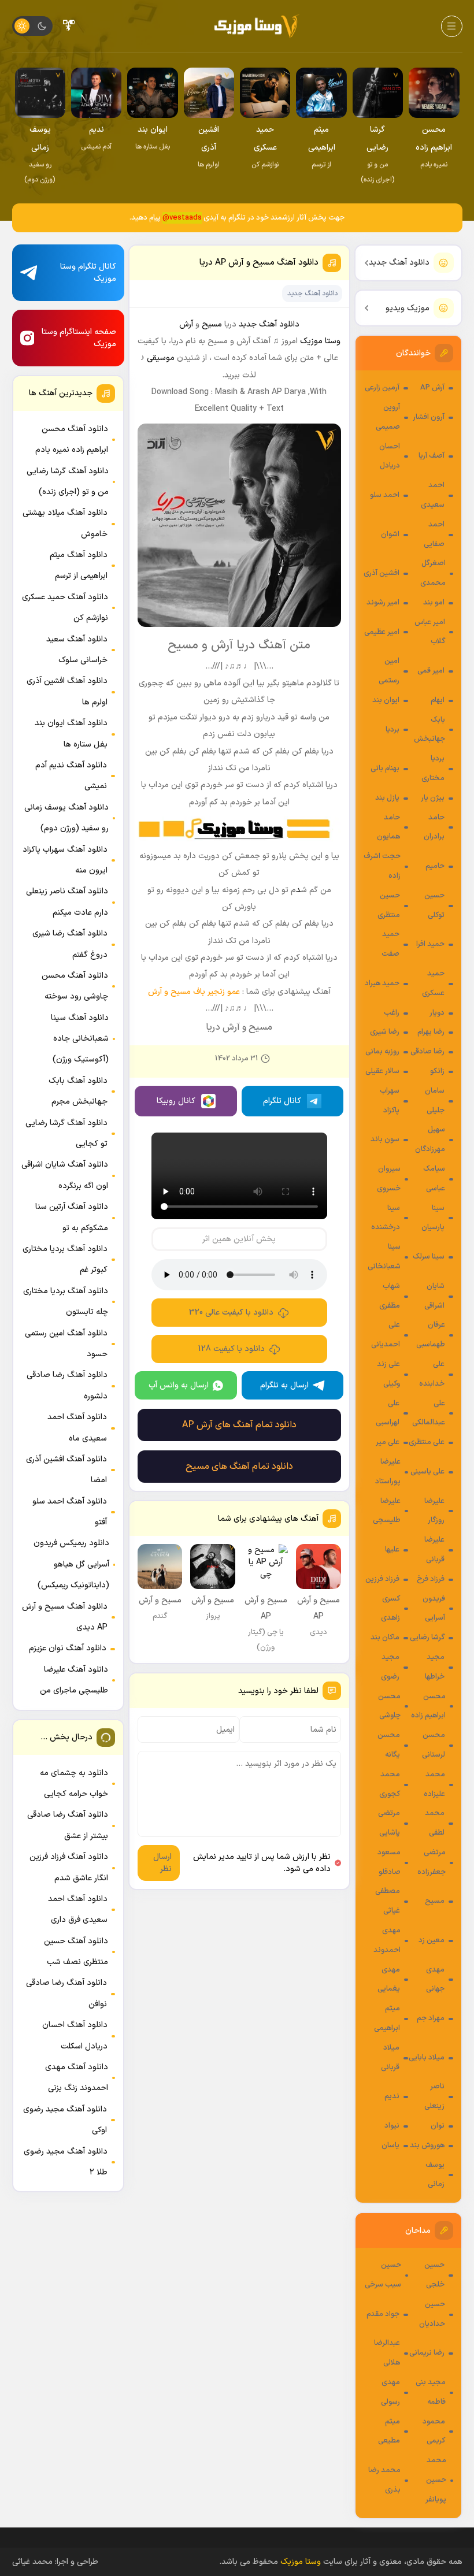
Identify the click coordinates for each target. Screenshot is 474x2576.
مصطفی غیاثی (388, 1901)
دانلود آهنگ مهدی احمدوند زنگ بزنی (77, 2078)
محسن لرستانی (434, 1745)
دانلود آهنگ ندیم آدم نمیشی (71, 776)
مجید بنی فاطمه (431, 2392)
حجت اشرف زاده (382, 866)
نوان (438, 2126)
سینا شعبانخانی (384, 1257)
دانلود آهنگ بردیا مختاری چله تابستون (66, 1302)
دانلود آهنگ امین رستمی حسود (66, 1344)
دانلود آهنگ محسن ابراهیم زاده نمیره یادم (72, 439)
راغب (392, 1013)
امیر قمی (431, 671)
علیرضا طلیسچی (387, 1511)
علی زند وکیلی (388, 1374)
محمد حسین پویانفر (436, 2480)
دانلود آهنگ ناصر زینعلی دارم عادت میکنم (67, 902)
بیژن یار (433, 798)
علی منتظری (427, 1442)
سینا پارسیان (433, 1218)
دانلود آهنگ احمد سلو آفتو (70, 1512)
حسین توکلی (434, 905)
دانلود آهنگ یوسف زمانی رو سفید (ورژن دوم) (66, 818)
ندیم (392, 2096)
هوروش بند (427, 2146)
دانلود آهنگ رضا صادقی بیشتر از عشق (68, 1825)
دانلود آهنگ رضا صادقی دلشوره (67, 1385)
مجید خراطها (435, 1667)
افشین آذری (382, 573)
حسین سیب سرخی (383, 2275)
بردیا (392, 730)
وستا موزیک (320, 341)
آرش (186, 324)
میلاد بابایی (427, 2058)
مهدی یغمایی (389, 1980)
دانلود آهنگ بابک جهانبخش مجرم (78, 1091)
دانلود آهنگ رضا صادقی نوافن (66, 1993)
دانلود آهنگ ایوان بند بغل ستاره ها (71, 734)
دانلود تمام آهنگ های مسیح (239, 1467)
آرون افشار (429, 417)
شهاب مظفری (390, 1296)
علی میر (388, 1442)
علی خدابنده (432, 1374)
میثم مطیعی (389, 2432)
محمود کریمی (434, 2432)
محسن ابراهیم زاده (428, 1706)
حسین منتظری (389, 905)
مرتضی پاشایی (389, 1823)
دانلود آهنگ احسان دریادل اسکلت (75, 2035)
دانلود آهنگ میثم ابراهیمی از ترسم (79, 565)
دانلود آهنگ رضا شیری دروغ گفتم (70, 944)
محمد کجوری (390, 1784)
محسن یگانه (389, 1745)
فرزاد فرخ (431, 1579)
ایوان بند (386, 700)
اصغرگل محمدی (433, 573)
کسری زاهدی (390, 1609)
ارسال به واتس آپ (179, 1385)
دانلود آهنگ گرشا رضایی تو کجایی (66, 1133)
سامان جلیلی (435, 1101)
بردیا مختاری (433, 769)
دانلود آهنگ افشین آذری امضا (66, 1470)
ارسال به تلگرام (284, 1385)
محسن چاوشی (389, 1706)
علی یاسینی (427, 1472)
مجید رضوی (390, 1667)
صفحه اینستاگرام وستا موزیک (79, 338)
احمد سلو (385, 495)
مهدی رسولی (390, 2392)
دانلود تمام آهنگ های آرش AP (239, 1425)
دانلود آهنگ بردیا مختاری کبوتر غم (65, 1259)
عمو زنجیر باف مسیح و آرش (194, 992)
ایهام (438, 700)
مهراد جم (431, 2018)
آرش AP (432, 388)
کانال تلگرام (282, 1101)
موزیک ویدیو (408, 308)
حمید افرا (430, 944)
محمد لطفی (435, 1823)
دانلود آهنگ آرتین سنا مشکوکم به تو (72, 1217)
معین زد (432, 1940)
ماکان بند (385, 1638)
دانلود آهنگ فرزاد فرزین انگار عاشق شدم (69, 1867)
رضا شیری (385, 1032)
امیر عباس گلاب (430, 632)
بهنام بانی (385, 769)
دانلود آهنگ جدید (399, 263)
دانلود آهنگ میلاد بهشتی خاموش (65, 523)
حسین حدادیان (432, 2314)
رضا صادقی (427, 1052)
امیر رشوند (383, 603)
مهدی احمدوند (387, 1940)
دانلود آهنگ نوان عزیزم (68, 1648)
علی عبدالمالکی (429, 1413)
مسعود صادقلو (389, 1862)
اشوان (390, 534)
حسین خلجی (434, 2275)
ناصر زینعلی (434, 2096)
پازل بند (387, 798)
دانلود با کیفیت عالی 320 (231, 1313)
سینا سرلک (429, 1257)
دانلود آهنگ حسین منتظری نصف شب (76, 1952)
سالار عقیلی (382, 1071)
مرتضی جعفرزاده (432, 1862)
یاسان (390, 2146)
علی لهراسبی (388, 1413)
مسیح (435, 1901)
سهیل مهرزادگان (430, 1139)
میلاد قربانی (390, 2058)
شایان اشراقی (434, 1296)
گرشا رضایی (427, 1638)
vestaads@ (182, 218)
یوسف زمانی (435, 2175)
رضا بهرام (431, 1032)
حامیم (435, 866)
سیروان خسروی (389, 1179)
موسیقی (161, 358)
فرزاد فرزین (382, 1579)
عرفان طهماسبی (431, 1335)
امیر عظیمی (382, 632)
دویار (437, 1013)
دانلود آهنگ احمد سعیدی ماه (77, 1428)
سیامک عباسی (434, 1179)
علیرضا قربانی (434, 1550)
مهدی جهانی (435, 1980)
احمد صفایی (434, 534)
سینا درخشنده (386, 1218)
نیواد (392, 2126)
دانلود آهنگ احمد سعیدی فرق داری (78, 1909)
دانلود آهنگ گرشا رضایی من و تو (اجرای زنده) (68, 482)
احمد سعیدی (433, 495)
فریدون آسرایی (434, 1609)
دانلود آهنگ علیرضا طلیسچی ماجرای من (74, 1680)
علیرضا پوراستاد (388, 1472)
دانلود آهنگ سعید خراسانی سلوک (77, 650)
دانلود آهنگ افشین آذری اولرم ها (67, 691)
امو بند (434, 603)
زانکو (437, 1071)
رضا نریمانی (427, 2353)
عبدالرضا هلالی (387, 2353)
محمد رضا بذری (384, 2480)
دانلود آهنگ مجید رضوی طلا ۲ (66, 2162)
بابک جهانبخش (429, 730)
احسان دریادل (390, 456)
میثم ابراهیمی (387, 2018)
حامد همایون (388, 827)
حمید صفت (390, 944)
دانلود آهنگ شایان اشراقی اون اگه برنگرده (65, 1175)
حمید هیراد (382, 983)
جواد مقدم (383, 2314)
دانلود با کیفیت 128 (232, 1349)
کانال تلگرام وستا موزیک (88, 273)
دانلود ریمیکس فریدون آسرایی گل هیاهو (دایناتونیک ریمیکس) (71, 1564)
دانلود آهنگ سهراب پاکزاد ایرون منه (65, 860)
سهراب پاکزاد (390, 1101)
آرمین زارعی (382, 388)
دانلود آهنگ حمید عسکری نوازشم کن (65, 608)
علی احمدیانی (386, 1335)
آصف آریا (432, 456)
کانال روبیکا (176, 1101)
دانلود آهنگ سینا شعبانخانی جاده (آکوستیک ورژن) (80, 1039)
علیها (392, 1550)
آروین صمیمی (388, 417)
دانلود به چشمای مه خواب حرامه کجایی (74, 1783)
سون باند (385, 1139)
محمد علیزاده (434, 1784)
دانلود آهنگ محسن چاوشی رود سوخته (75, 986)
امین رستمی (389, 671)
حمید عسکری (433, 983)
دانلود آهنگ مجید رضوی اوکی (65, 2120)
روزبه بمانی (382, 1052)
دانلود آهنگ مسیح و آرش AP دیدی (65, 1617)
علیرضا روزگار (434, 1511)
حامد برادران (434, 827)
